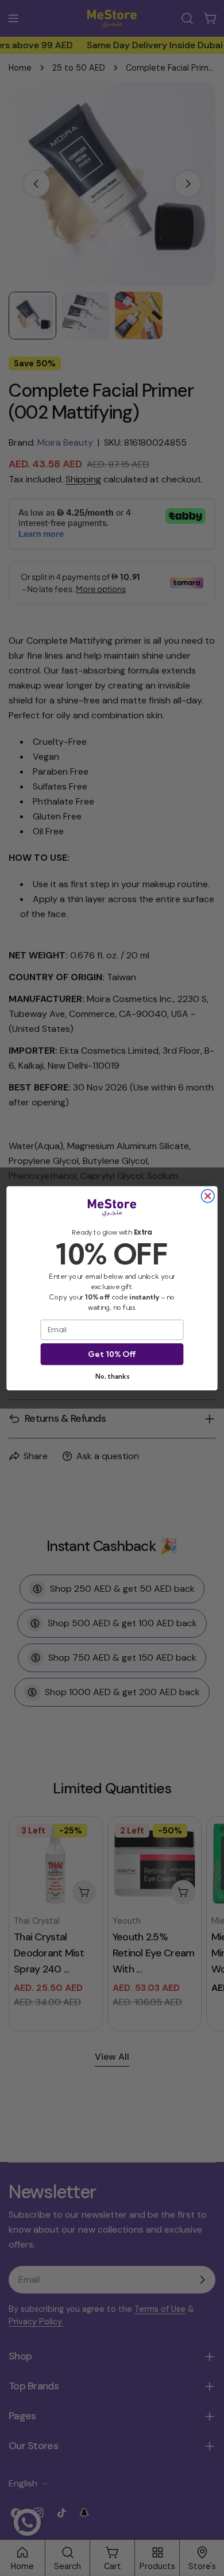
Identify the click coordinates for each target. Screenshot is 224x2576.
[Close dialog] (208, 1196)
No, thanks (112, 1376)
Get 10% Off (112, 1354)
